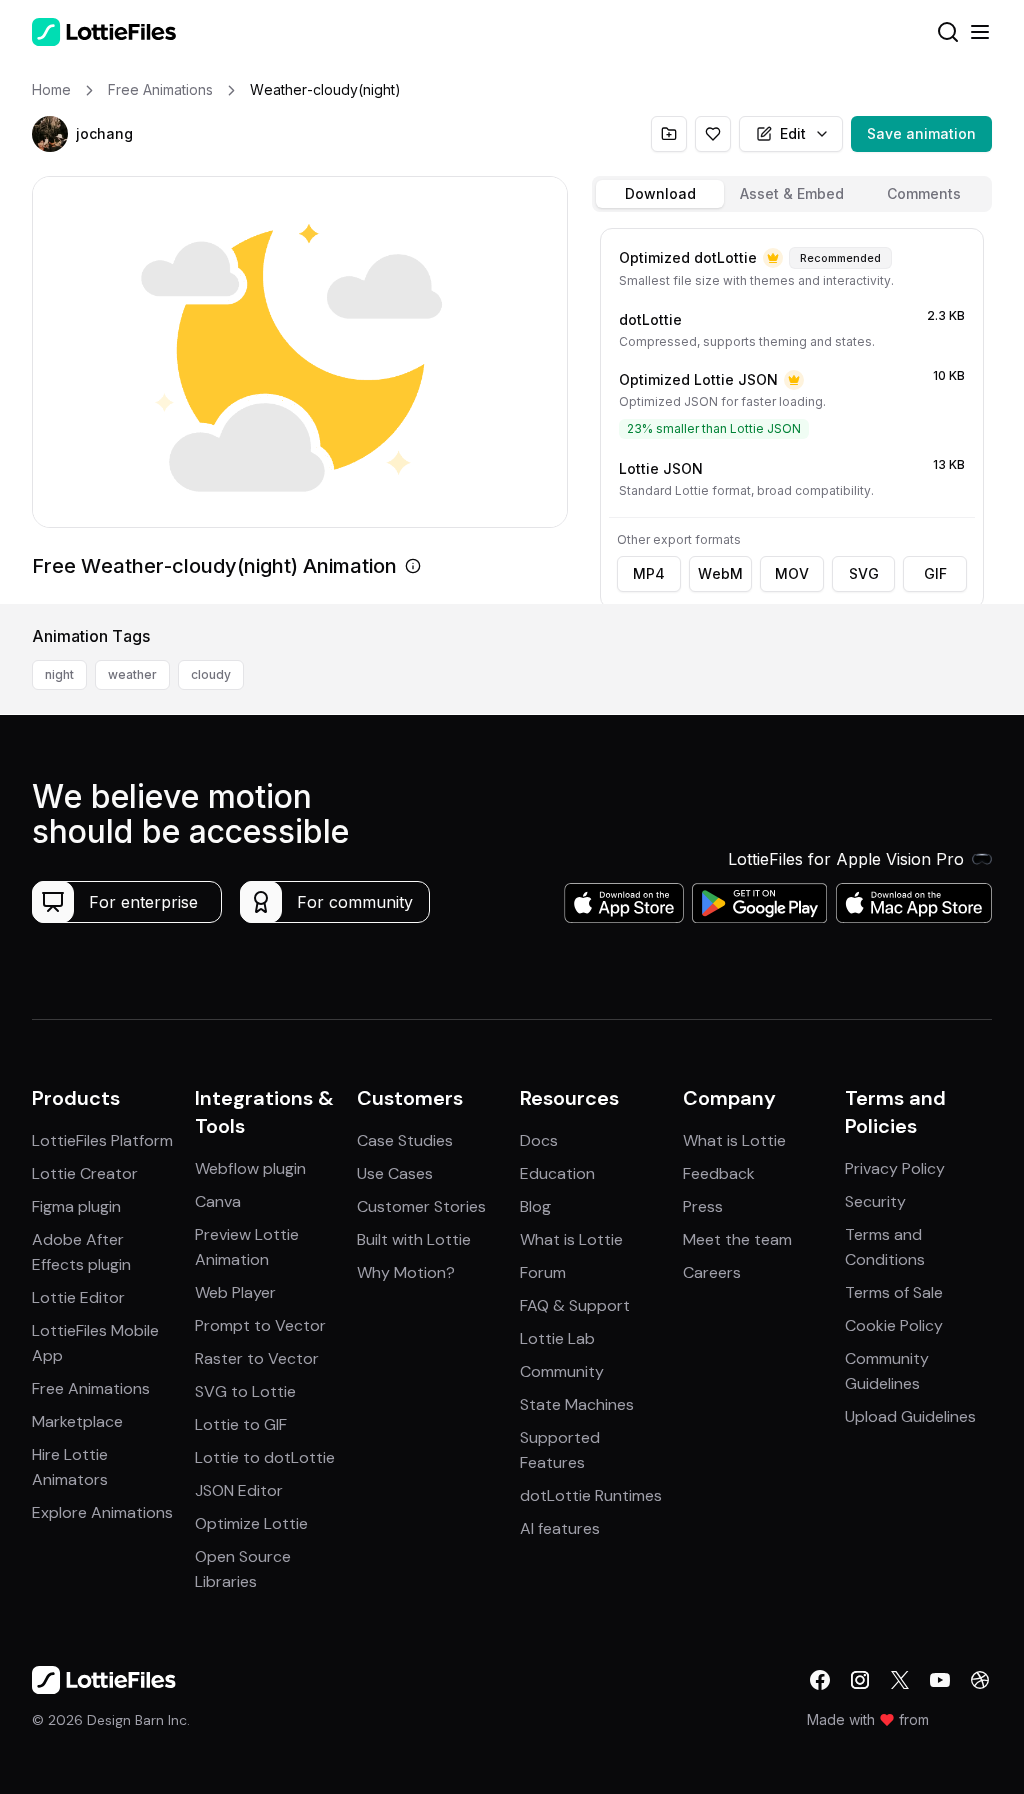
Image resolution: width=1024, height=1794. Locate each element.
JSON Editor (239, 1490)
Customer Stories (421, 1206)
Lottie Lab (557, 1338)
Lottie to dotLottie (265, 1457)
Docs (539, 1140)
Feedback (719, 1173)
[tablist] (792, 194)
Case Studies (405, 1140)
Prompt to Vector (260, 1325)
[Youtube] (940, 1680)
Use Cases (395, 1173)
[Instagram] (860, 1680)
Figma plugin (76, 1206)
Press (703, 1206)
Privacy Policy (895, 1168)
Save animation (921, 133)
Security (875, 1201)
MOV (792, 573)
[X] (900, 1680)
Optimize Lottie (251, 1523)
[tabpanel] (792, 412)
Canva (218, 1201)
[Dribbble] (980, 1680)
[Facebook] (820, 1680)
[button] (50, 134)
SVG (864, 573)
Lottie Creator (85, 1173)
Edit (793, 133)
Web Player (235, 1292)
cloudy (211, 674)
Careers (712, 1272)
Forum (543, 1272)
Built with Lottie (414, 1239)
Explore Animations (102, 1512)
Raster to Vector (257, 1358)
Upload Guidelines (910, 1416)
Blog (535, 1206)
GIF (935, 573)
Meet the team (737, 1239)
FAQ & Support (575, 1305)
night (59, 674)
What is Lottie (571, 1239)
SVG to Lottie (245, 1391)
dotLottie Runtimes (591, 1495)
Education (557, 1173)
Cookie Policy (894, 1325)
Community (562, 1371)
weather (132, 674)
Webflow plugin (250, 1168)
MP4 (649, 573)
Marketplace (77, 1421)
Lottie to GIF (241, 1424)
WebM (720, 573)
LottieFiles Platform (102, 1140)
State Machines (577, 1404)
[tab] (660, 194)
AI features (560, 1528)
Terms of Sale (894, 1292)
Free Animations (91, 1388)
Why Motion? (406, 1272)
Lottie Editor (78, 1297)
